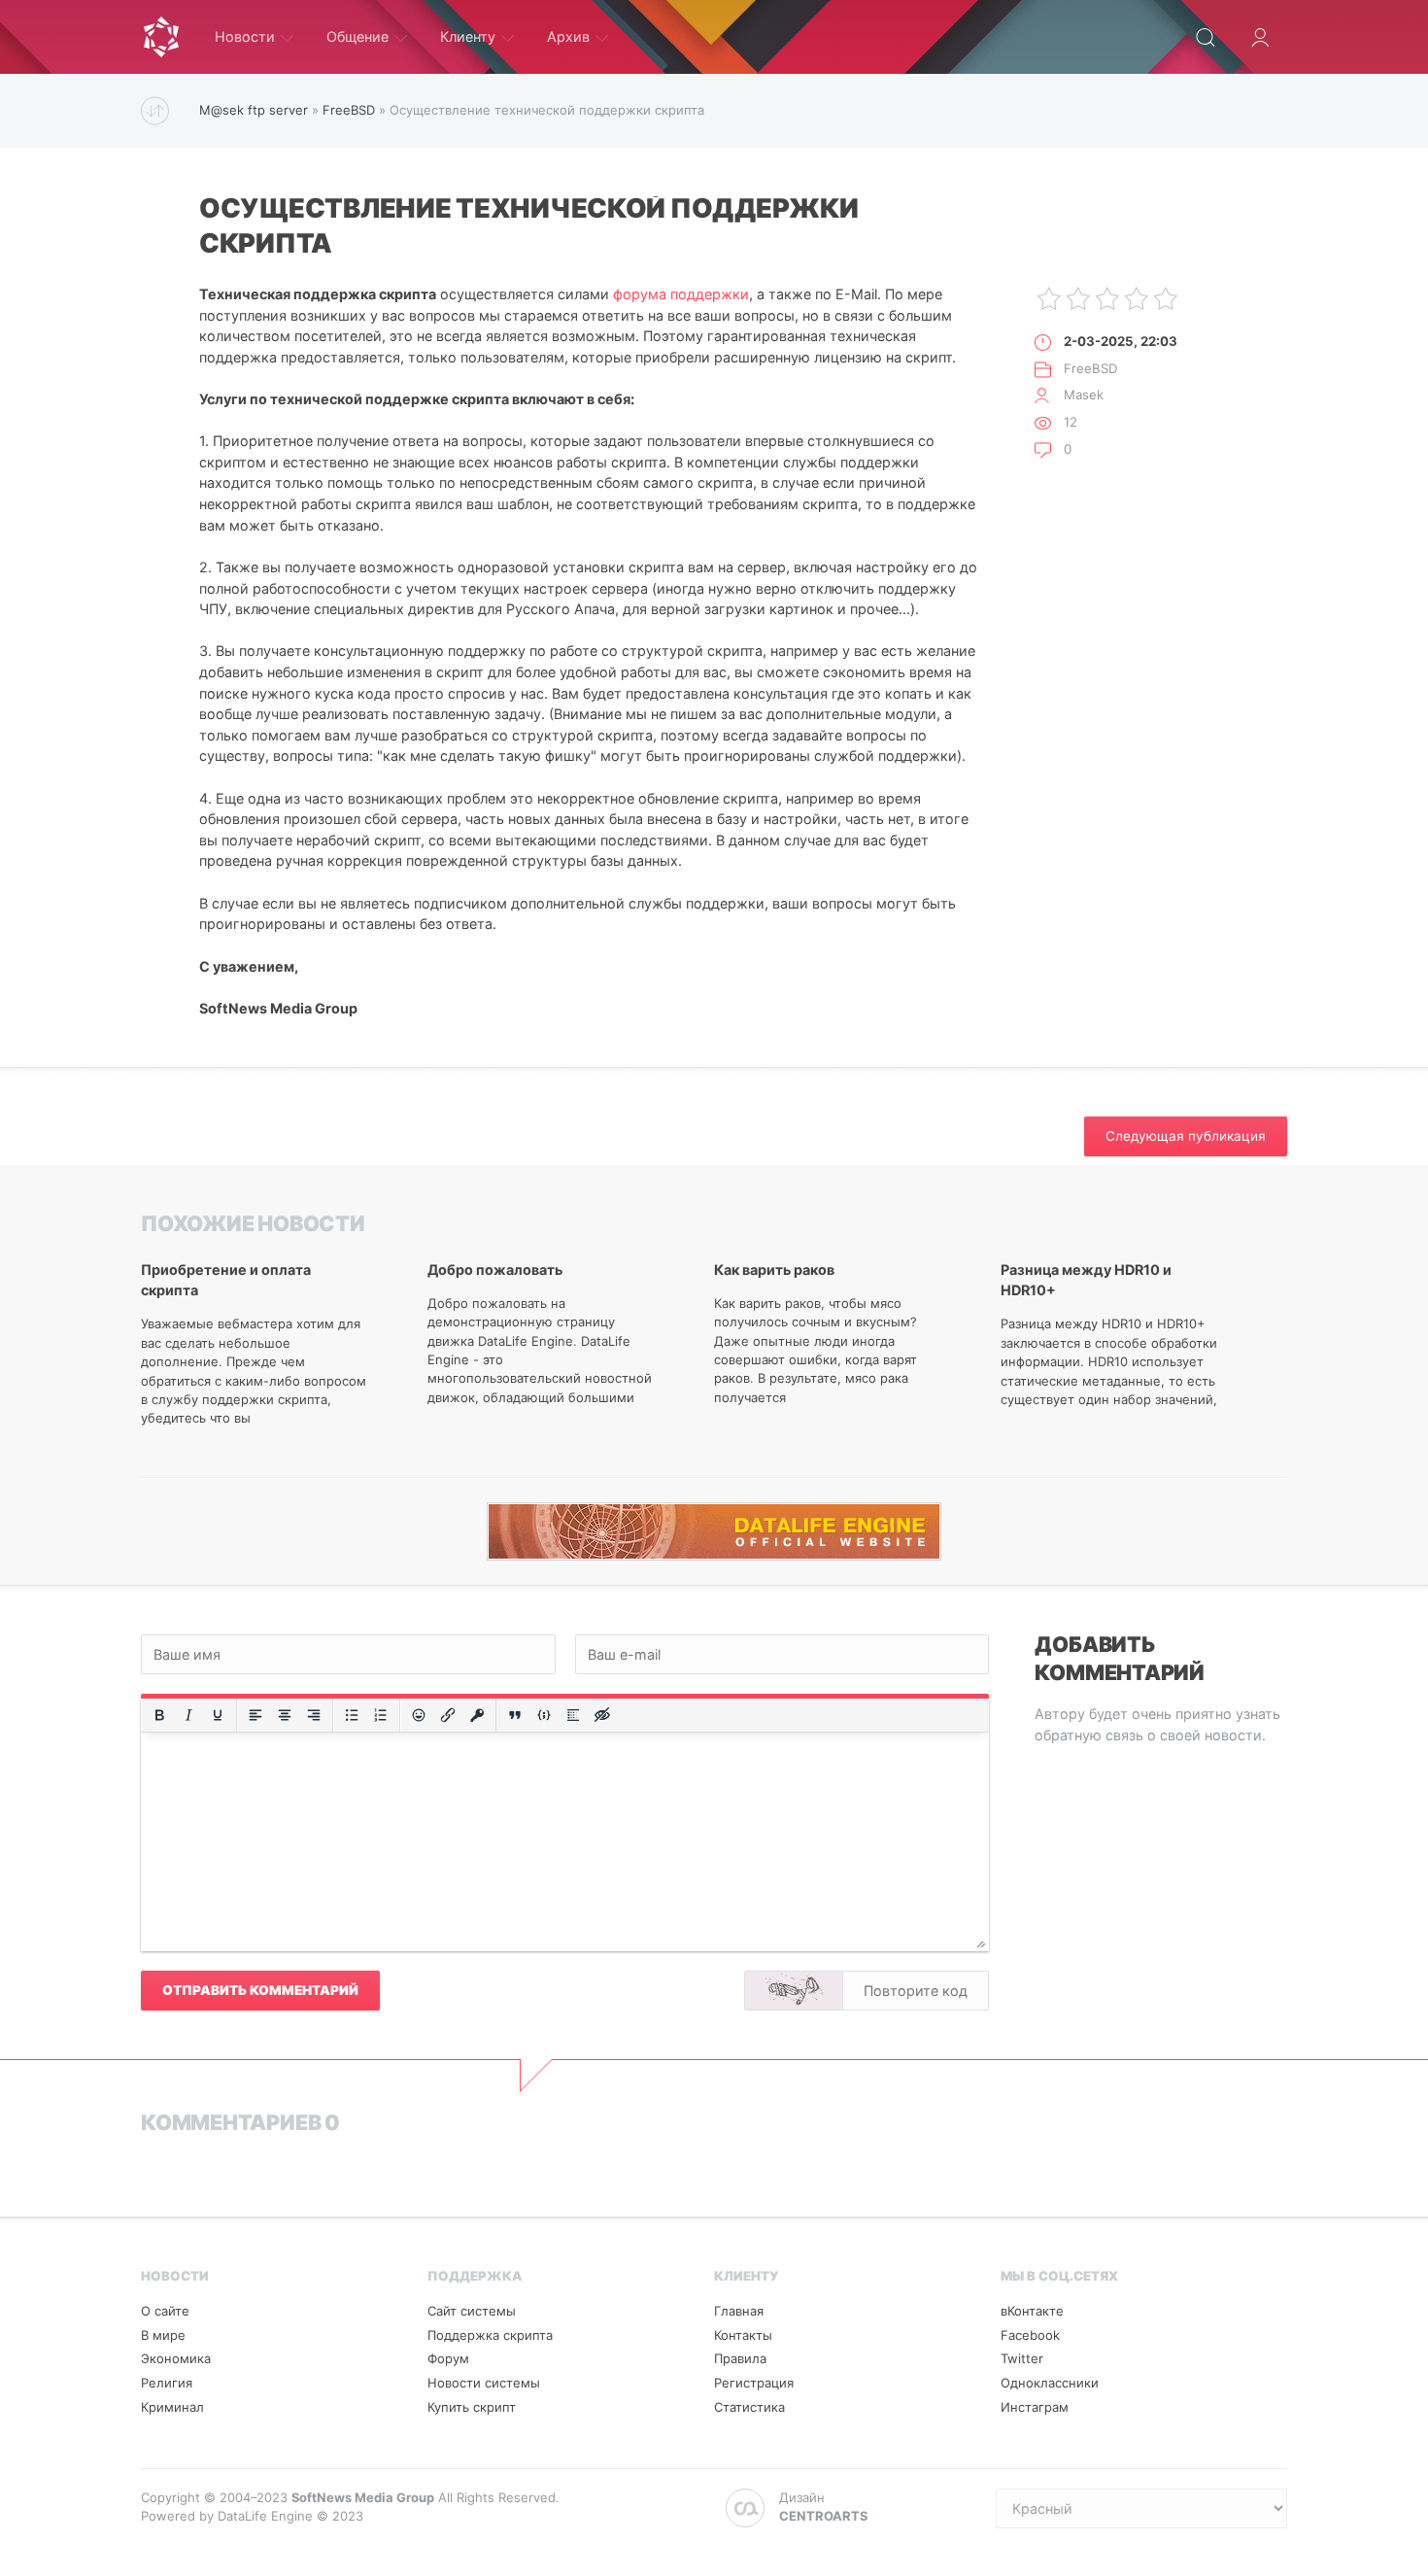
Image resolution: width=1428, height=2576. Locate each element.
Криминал (172, 2407)
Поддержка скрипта (490, 2335)
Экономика (176, 2358)
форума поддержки (681, 294)
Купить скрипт (472, 2407)
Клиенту (468, 36)
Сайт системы (472, 2311)
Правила (740, 2358)
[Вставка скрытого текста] (602, 1715)
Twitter (1022, 2358)
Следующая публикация (1186, 1136)
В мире (163, 2335)
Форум (448, 2358)
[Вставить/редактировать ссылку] (448, 1715)
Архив (568, 36)
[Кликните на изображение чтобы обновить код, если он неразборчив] (794, 1991)
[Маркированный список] (352, 1715)
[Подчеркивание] (218, 1715)
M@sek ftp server (254, 110)
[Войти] (1260, 37)
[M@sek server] (161, 37)
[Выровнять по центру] (285, 1715)
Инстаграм (1035, 2407)
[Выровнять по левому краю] (255, 1715)
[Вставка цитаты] (515, 1715)
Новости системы (484, 2383)
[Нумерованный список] (381, 1715)
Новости (245, 36)
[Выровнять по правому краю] (314, 1715)
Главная (739, 2311)
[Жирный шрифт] (159, 1715)
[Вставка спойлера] (573, 1715)
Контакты (743, 2335)
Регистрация (754, 2383)
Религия (167, 2383)
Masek (1084, 395)
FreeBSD (349, 110)
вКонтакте (1032, 2311)
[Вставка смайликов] (419, 1715)
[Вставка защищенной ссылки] (477, 1715)
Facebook (1030, 2335)
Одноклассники (1050, 2383)
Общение (357, 36)
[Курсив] (188, 1715)
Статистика (749, 2407)
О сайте (165, 2311)
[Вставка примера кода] (544, 1715)
